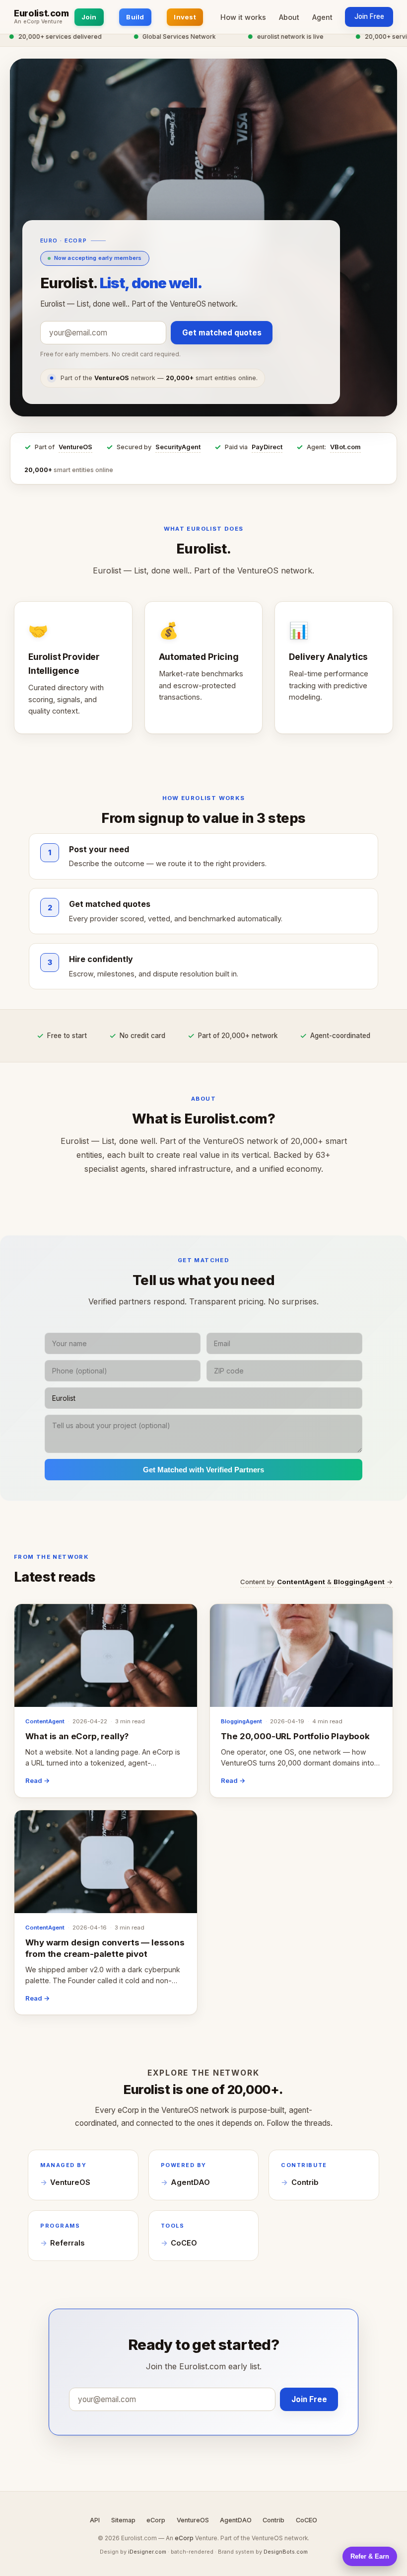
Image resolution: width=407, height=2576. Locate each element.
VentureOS (75, 447)
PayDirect (267, 447)
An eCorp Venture (38, 22)
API (95, 2520)
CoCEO (184, 2243)
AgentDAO (190, 2182)
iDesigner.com (147, 2552)
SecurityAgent (178, 447)
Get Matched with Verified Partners (203, 1470)
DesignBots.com (286, 2552)
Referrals (67, 2243)
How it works (243, 17)
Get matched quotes (222, 333)
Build (135, 17)
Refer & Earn (370, 2556)
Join (89, 17)
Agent (322, 17)
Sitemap (123, 2520)
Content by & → (317, 1582)
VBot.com (345, 447)
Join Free (369, 16)
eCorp (156, 2520)
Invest (185, 17)
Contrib (305, 2182)
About (289, 17)
